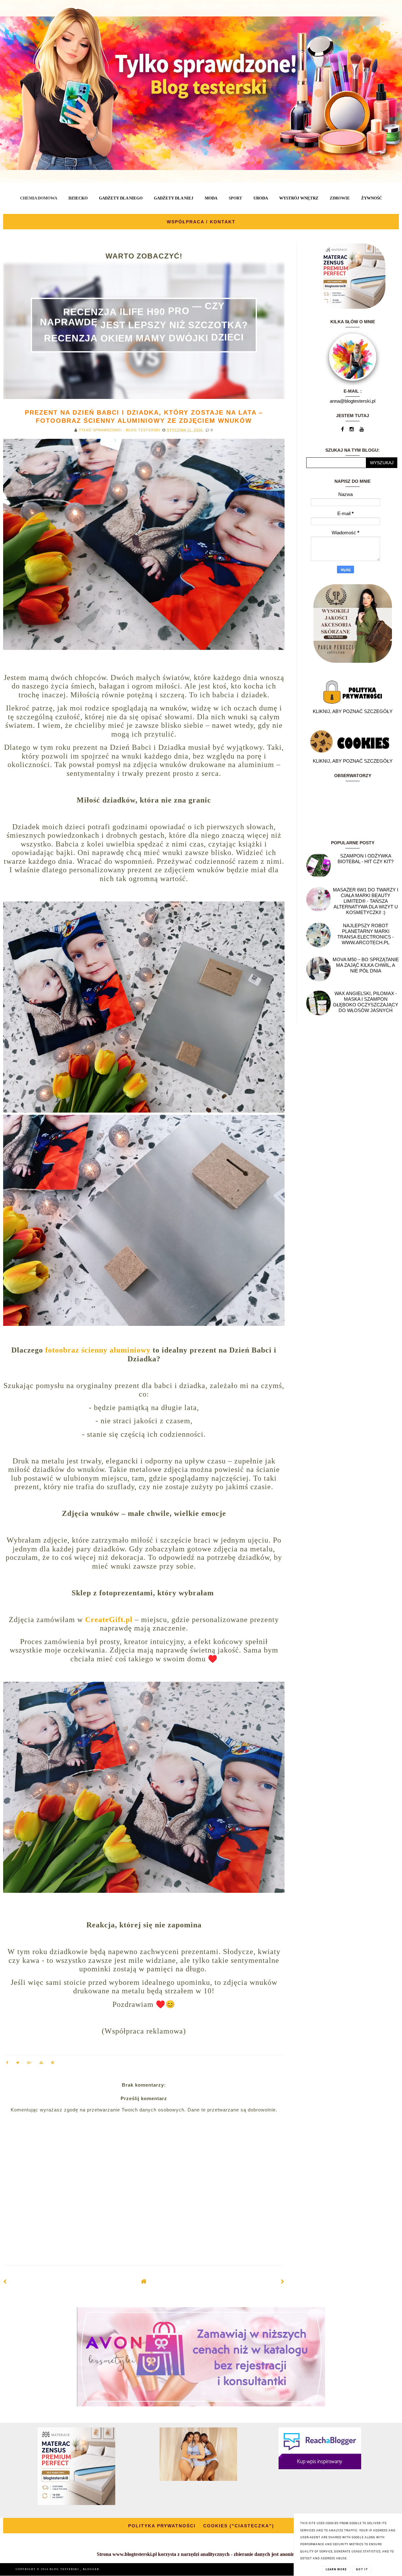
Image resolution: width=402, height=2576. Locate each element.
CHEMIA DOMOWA (39, 198)
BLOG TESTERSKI (65, 2569)
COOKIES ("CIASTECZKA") (239, 2526)
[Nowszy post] (5, 2282)
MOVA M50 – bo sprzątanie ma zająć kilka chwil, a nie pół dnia (366, 965)
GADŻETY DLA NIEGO (121, 198)
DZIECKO (78, 198)
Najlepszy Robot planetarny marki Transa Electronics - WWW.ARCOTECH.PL (366, 934)
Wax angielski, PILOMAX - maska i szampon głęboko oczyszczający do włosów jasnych (366, 1002)
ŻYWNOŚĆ (372, 198)
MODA (211, 198)
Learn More (336, 2569)
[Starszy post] (283, 2282)
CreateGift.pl (109, 1620)
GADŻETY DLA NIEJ (174, 198)
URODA (261, 198)
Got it (362, 2569)
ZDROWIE (340, 198)
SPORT (235, 198)
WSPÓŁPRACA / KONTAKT (201, 222)
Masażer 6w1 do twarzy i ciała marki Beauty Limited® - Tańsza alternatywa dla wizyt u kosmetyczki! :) (366, 901)
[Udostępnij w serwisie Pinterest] (53, 2064)
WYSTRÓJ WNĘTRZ (299, 198)
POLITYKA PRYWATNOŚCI (162, 2526)
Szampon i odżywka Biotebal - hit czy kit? (366, 859)
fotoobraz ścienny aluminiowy (98, 1350)
